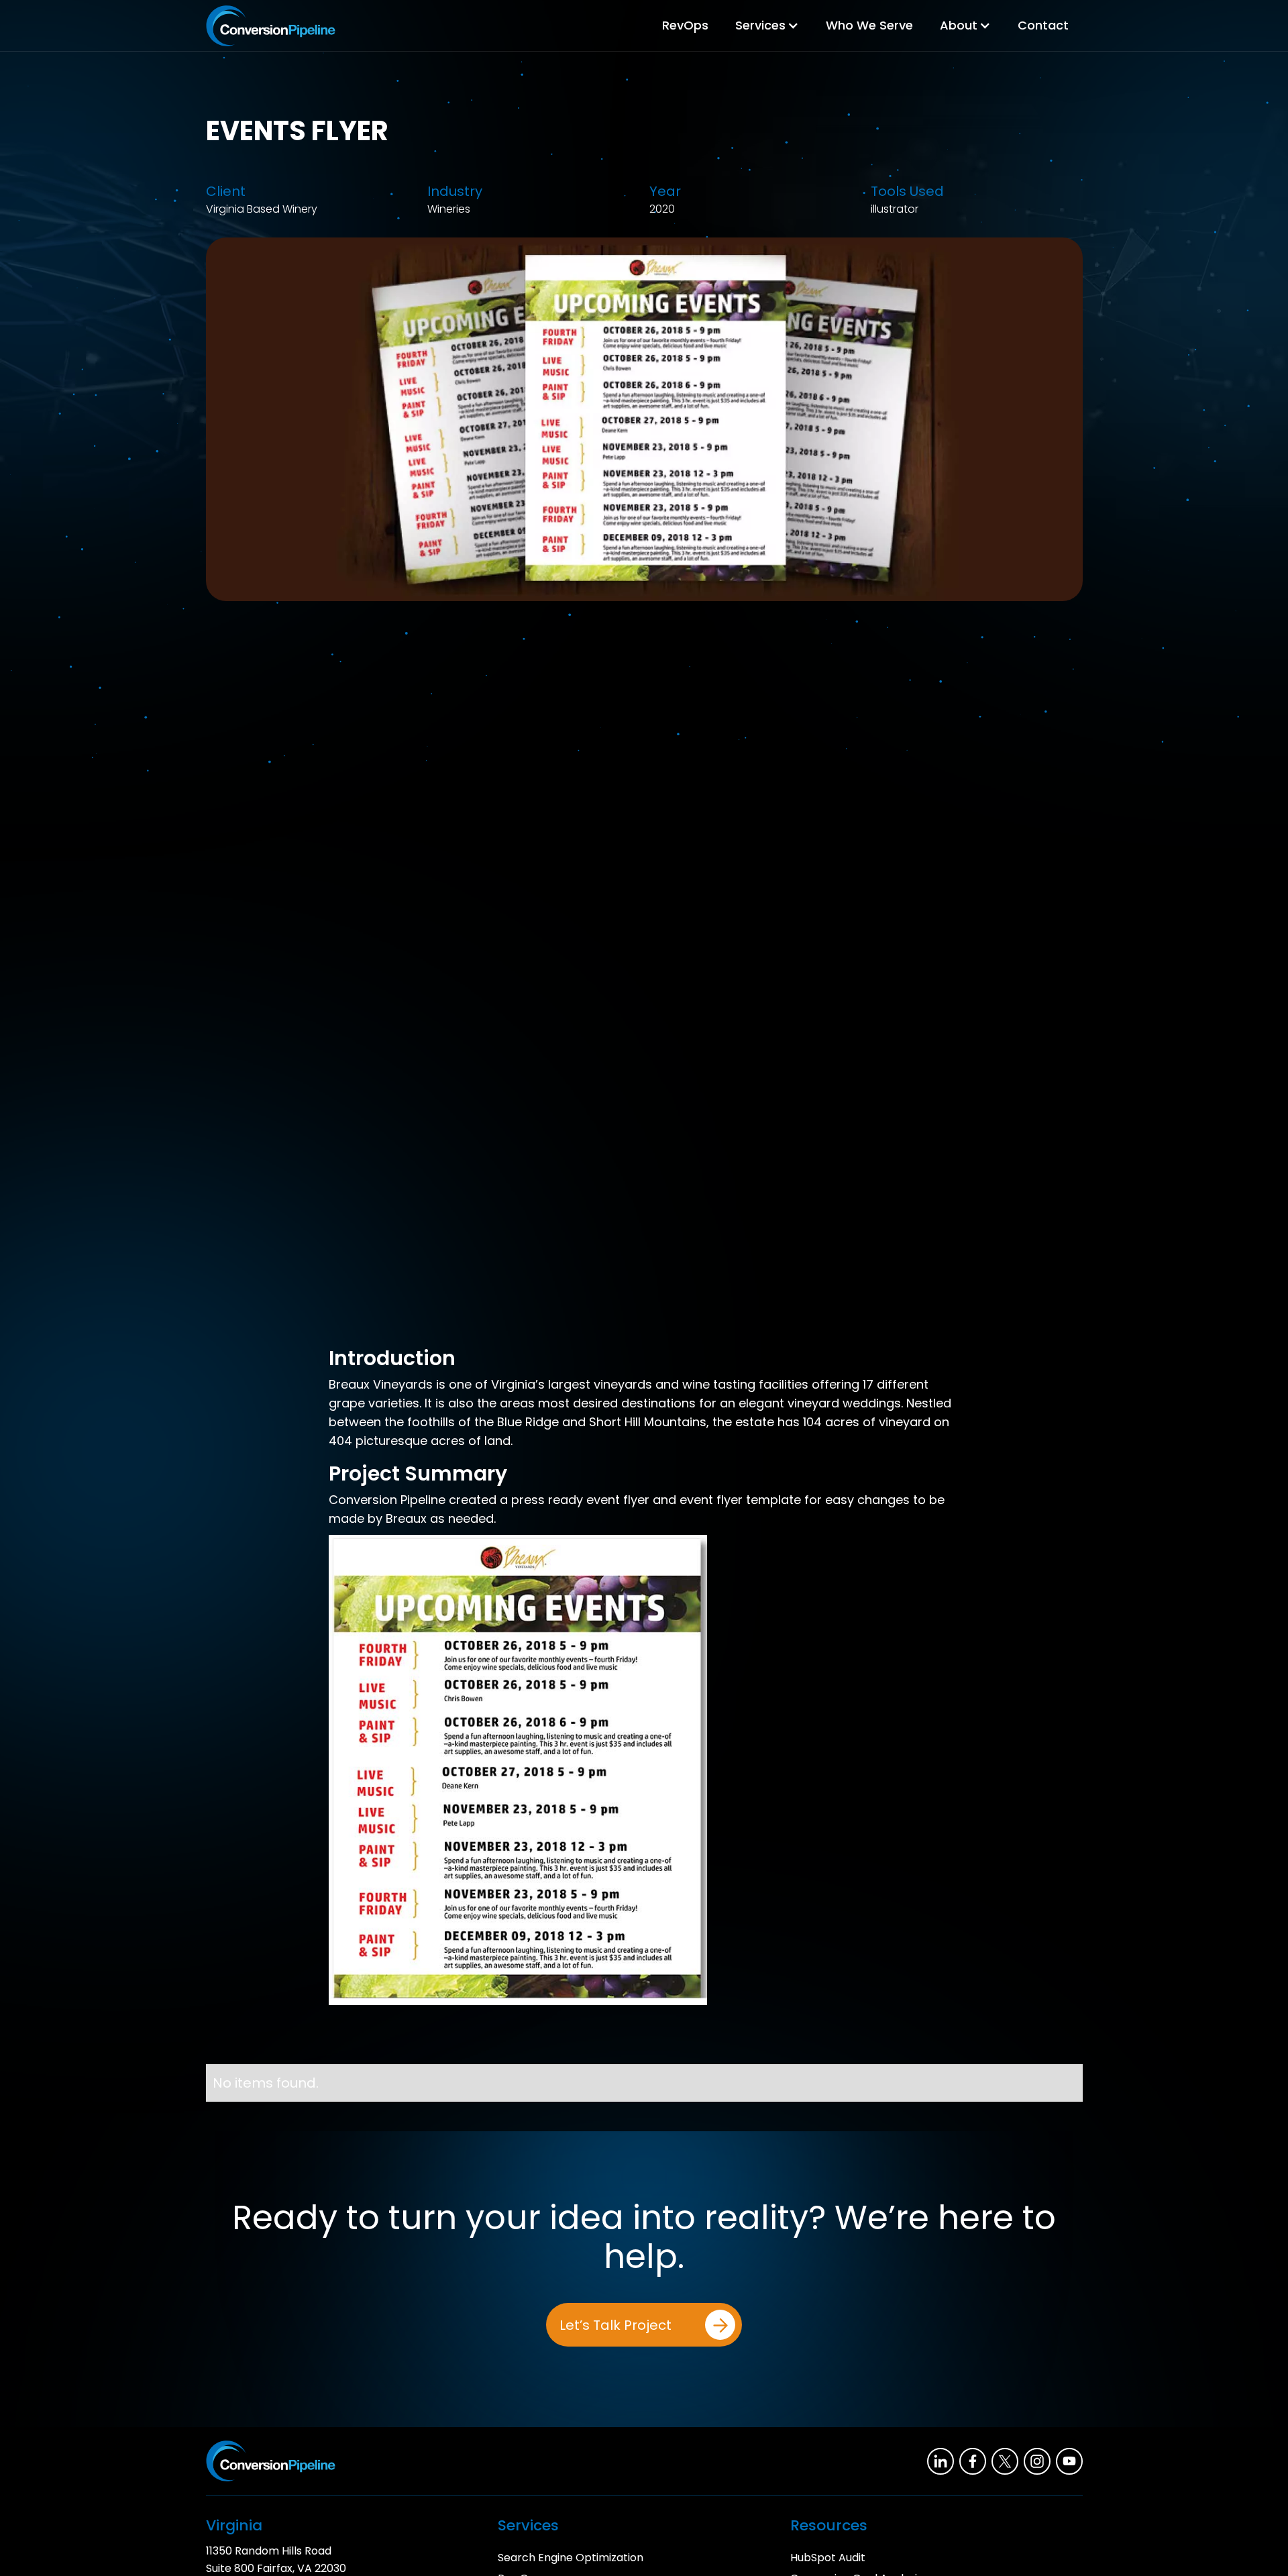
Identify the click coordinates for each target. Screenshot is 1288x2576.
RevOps (685, 25)
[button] (767, 25)
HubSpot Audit (828, 2558)
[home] (271, 26)
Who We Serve (869, 25)
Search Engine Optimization (571, 2558)
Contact (1043, 25)
